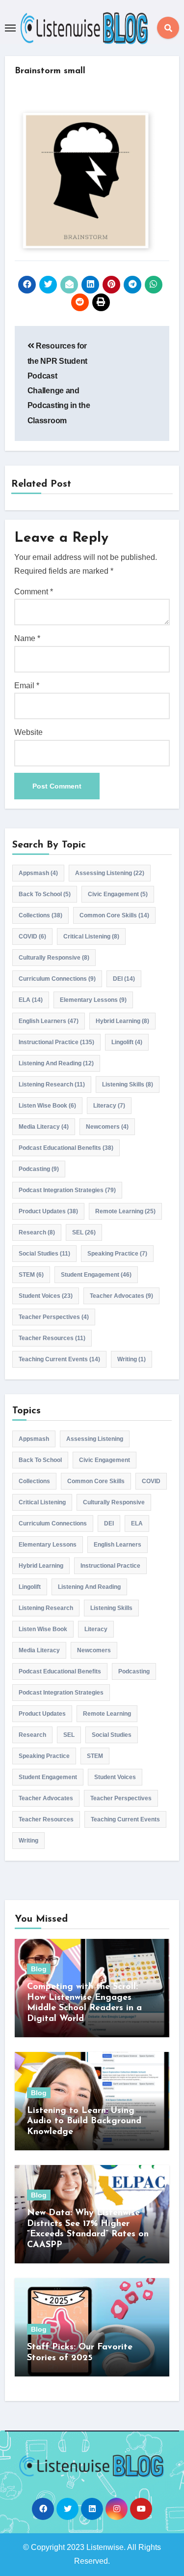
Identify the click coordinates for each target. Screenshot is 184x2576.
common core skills (114, 915)
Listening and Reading (56, 1063)
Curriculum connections (57, 979)
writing (131, 1359)
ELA (31, 1000)
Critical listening (91, 937)
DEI (124, 979)
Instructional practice (56, 1042)
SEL (84, 1232)
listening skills (128, 1084)
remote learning (125, 1211)
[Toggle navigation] (10, 28)
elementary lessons (93, 1000)
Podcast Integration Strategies (67, 1190)
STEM (31, 1275)
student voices (46, 1296)
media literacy (44, 1127)
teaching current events (59, 1359)
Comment (34, 592)
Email (27, 686)
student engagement (96, 1275)
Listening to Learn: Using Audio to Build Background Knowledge (84, 2122)
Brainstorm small (50, 71)
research (37, 1232)
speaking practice (117, 1254)
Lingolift (127, 1042)
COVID (32, 937)
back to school (45, 894)
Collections (40, 915)
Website (28, 732)
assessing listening (110, 873)
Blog (39, 1969)
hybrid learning (122, 1021)
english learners (49, 1021)
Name (27, 638)
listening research (52, 1084)
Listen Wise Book (47, 1106)
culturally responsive (54, 958)
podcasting (39, 1169)
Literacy (109, 1106)
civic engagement (118, 894)
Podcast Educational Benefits (66, 1148)
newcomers (107, 1127)
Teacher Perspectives (54, 1317)
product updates (48, 1211)
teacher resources (52, 1338)
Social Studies (44, 1254)
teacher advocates (121, 1296)
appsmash (38, 873)
